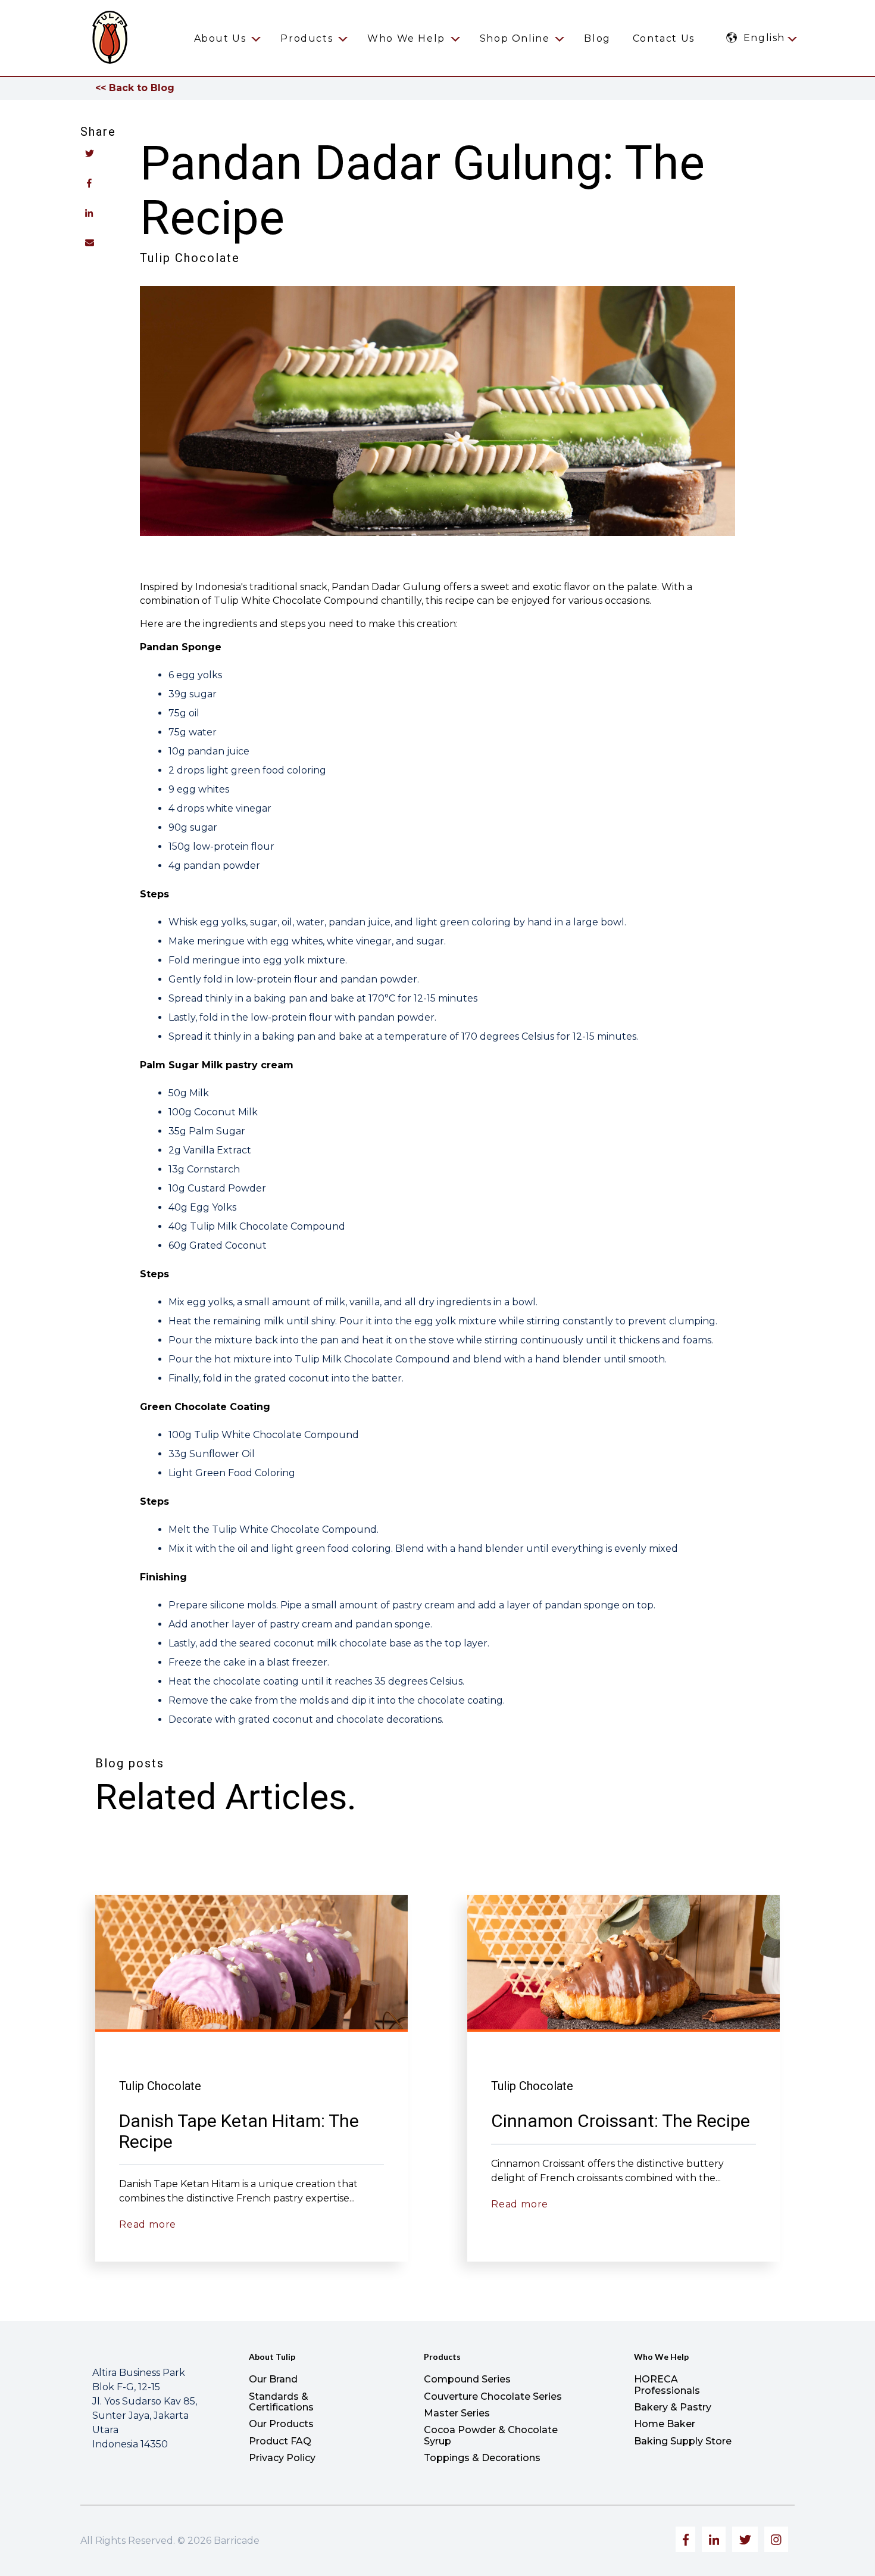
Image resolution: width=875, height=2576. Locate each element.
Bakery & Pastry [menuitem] (673, 2407)
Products (307, 38)
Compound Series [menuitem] (467, 2379)
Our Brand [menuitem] (273, 2379)
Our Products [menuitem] (281, 2424)
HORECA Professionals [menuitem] (667, 2385)
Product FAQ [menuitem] (280, 2441)
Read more (148, 2224)
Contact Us (664, 38)
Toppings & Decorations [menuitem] (482, 2458)
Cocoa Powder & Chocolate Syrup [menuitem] (491, 2435)
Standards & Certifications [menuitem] (281, 2402)
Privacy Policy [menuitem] (282, 2458)
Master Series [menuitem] (457, 2413)
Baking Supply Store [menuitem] (683, 2441)
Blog (597, 38)
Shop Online (515, 38)
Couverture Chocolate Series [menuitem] (493, 2396)
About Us (220, 38)
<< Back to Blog (135, 88)
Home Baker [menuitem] (665, 2424)
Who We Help (406, 38)
